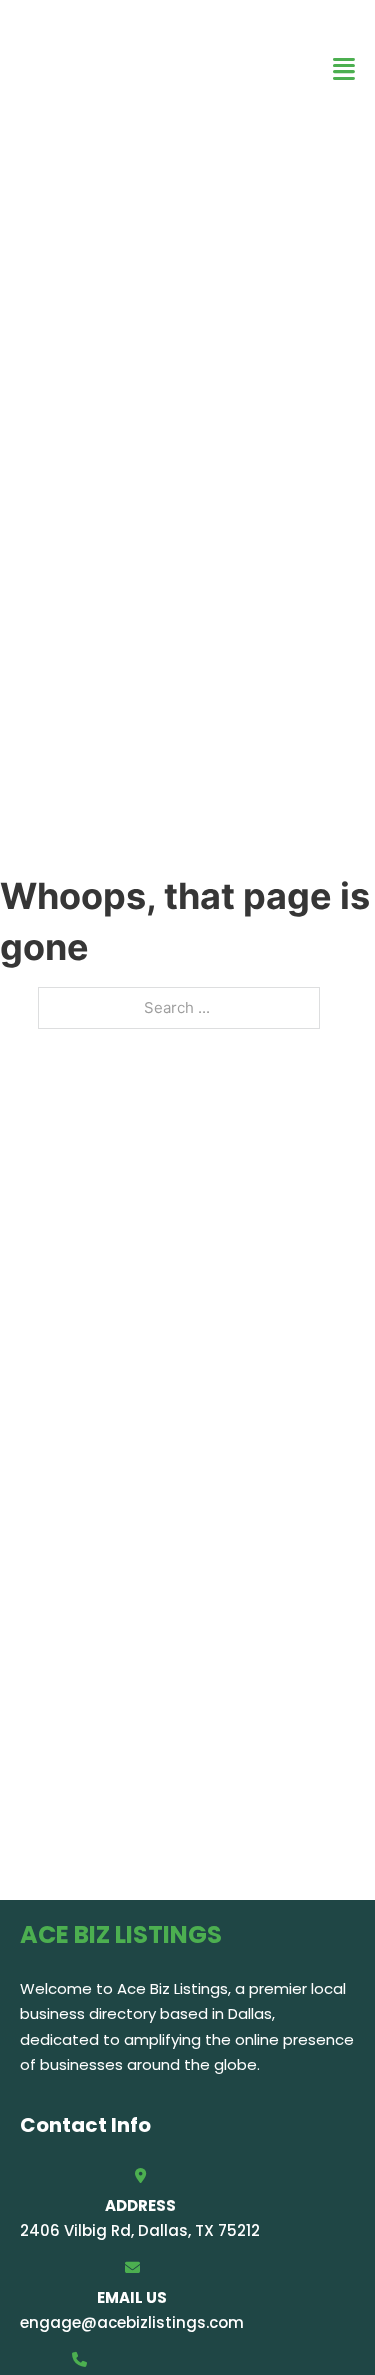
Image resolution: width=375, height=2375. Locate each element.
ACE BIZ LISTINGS (90, 68)
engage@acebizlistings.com (132, 2322)
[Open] (344, 69)
